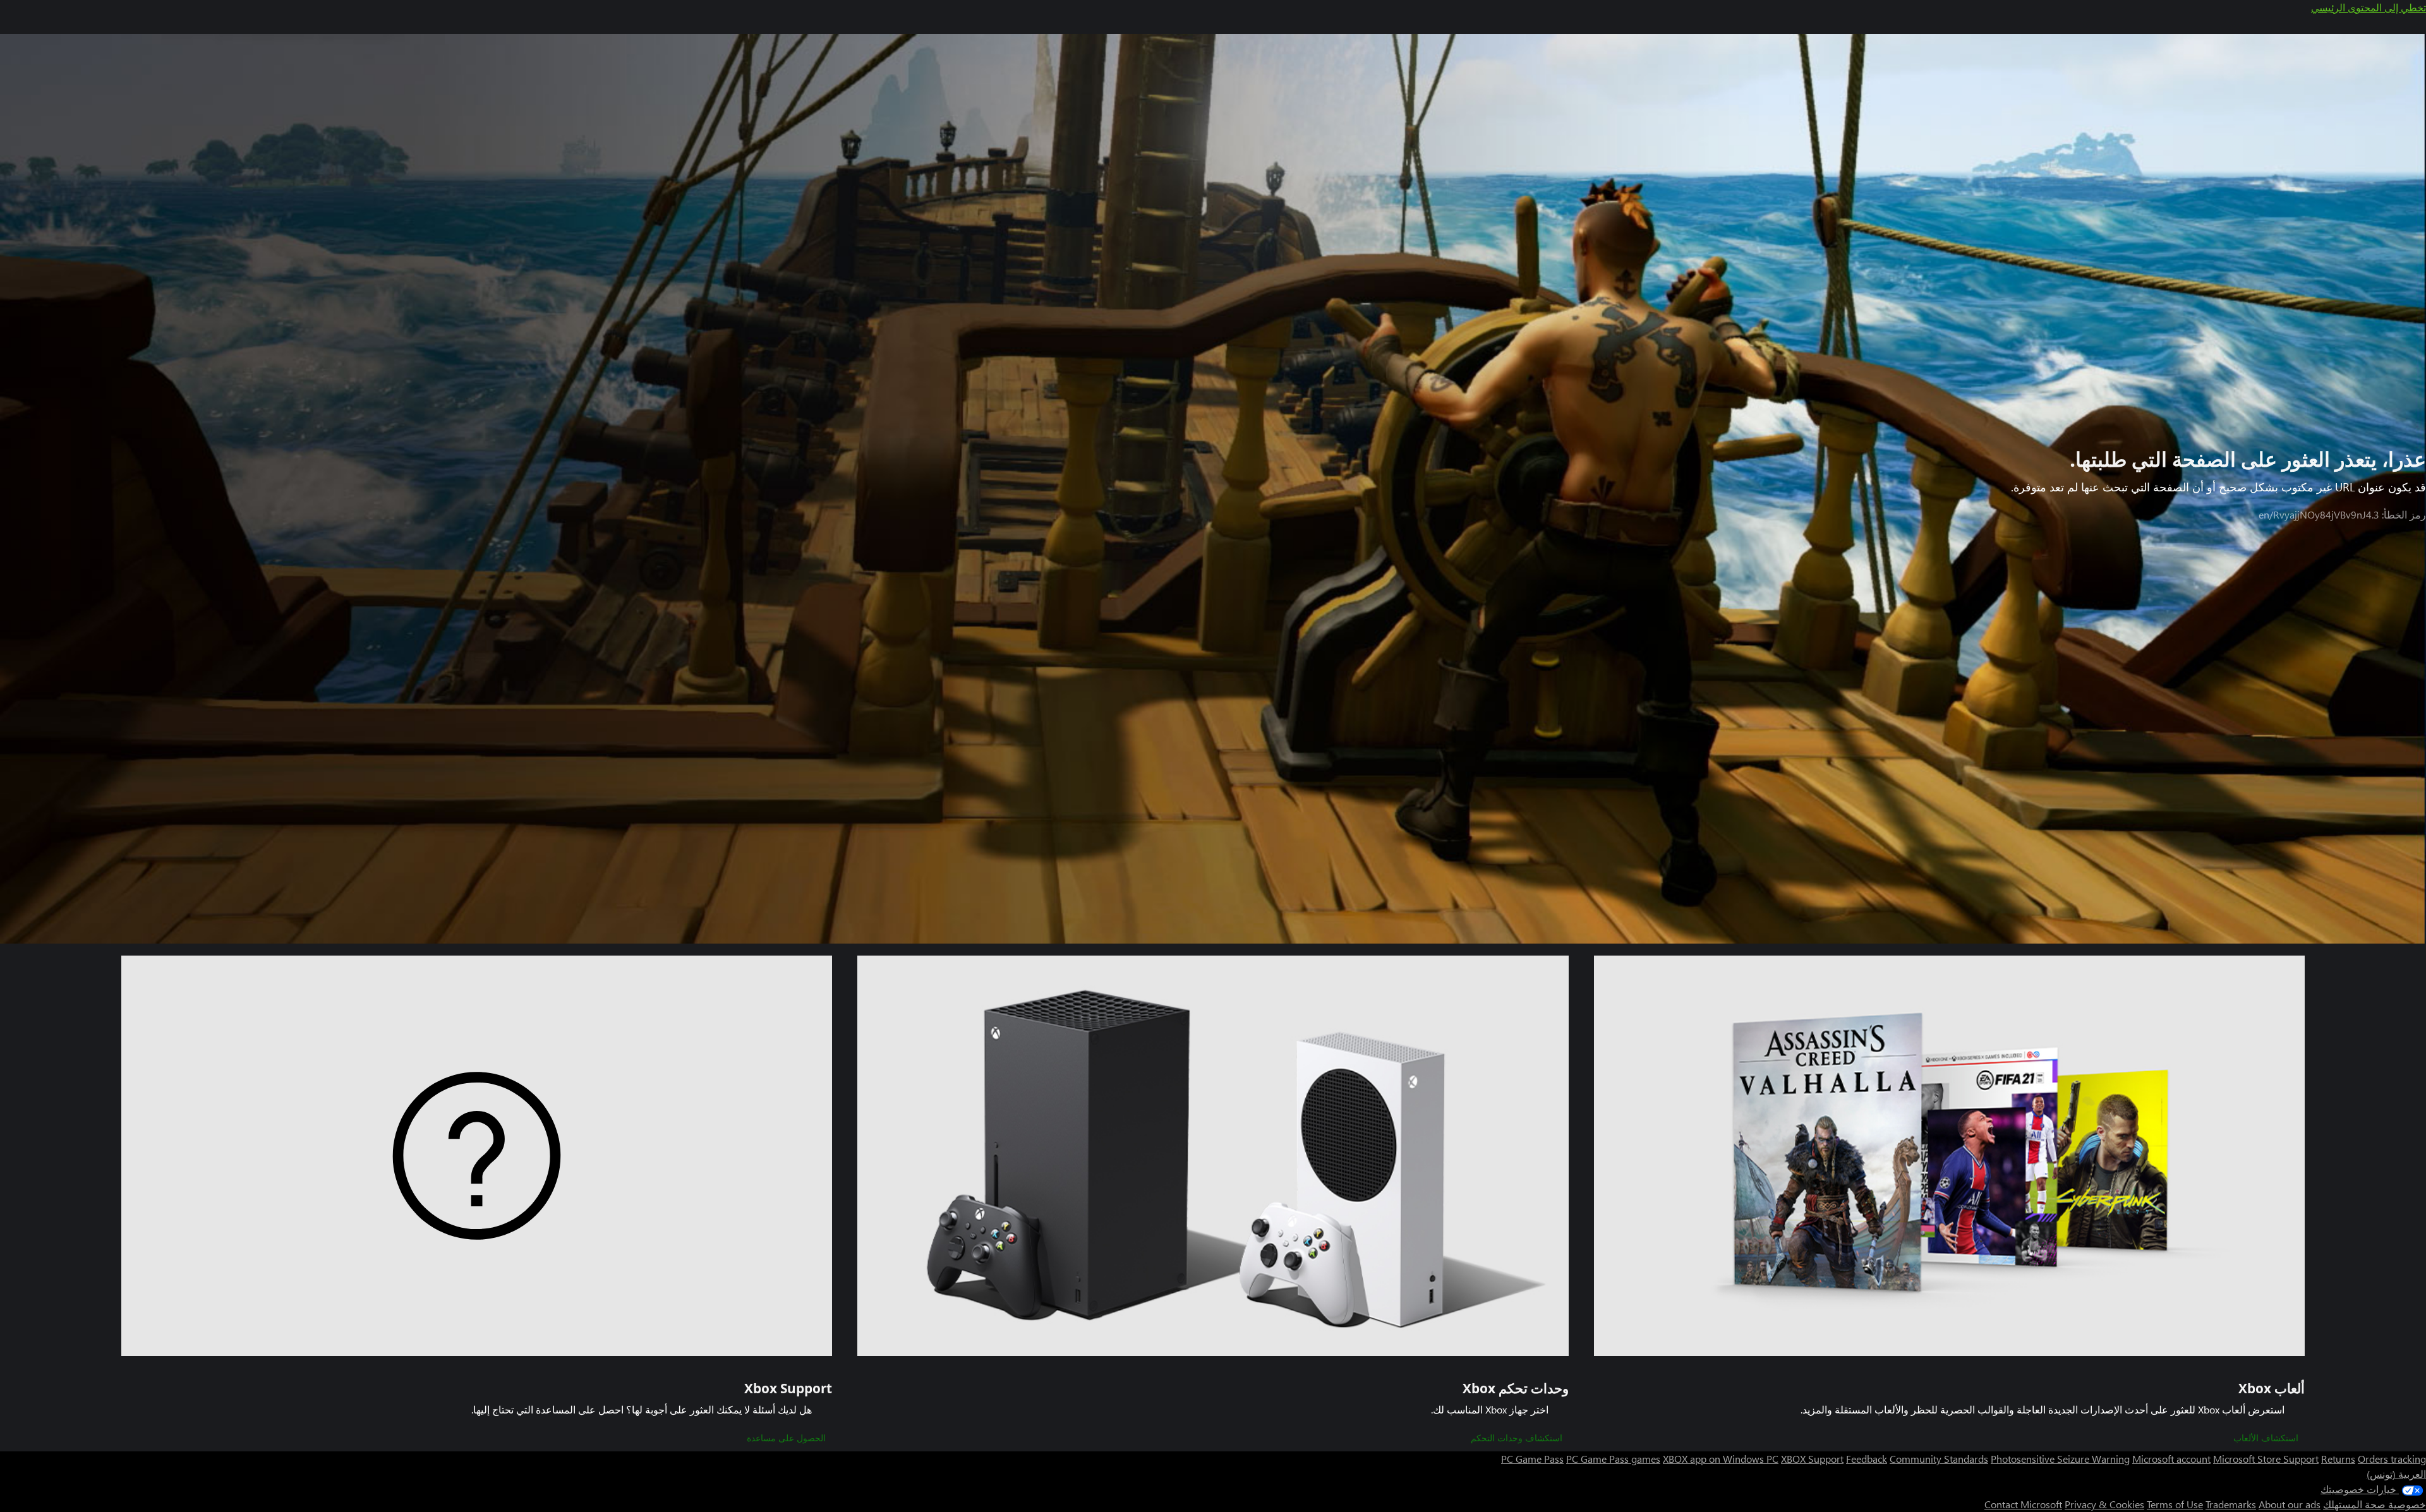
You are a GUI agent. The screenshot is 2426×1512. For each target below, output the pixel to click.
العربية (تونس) (2396, 1474)
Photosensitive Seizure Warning (2060, 1459)
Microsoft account (2171, 1459)
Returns (2338, 1459)
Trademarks (2231, 1504)
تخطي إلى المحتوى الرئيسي (2369, 7)
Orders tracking (2392, 1459)
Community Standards (1939, 1459)
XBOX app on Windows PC (1721, 1459)
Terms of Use (2175, 1504)
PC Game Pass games (1613, 1459)
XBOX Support (1812, 1459)
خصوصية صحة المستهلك (2375, 1504)
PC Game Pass (1532, 1459)
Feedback (1867, 1459)
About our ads (2290, 1504)
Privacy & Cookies (2104, 1504)
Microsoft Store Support (2266, 1459)
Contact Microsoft (2023, 1504)
